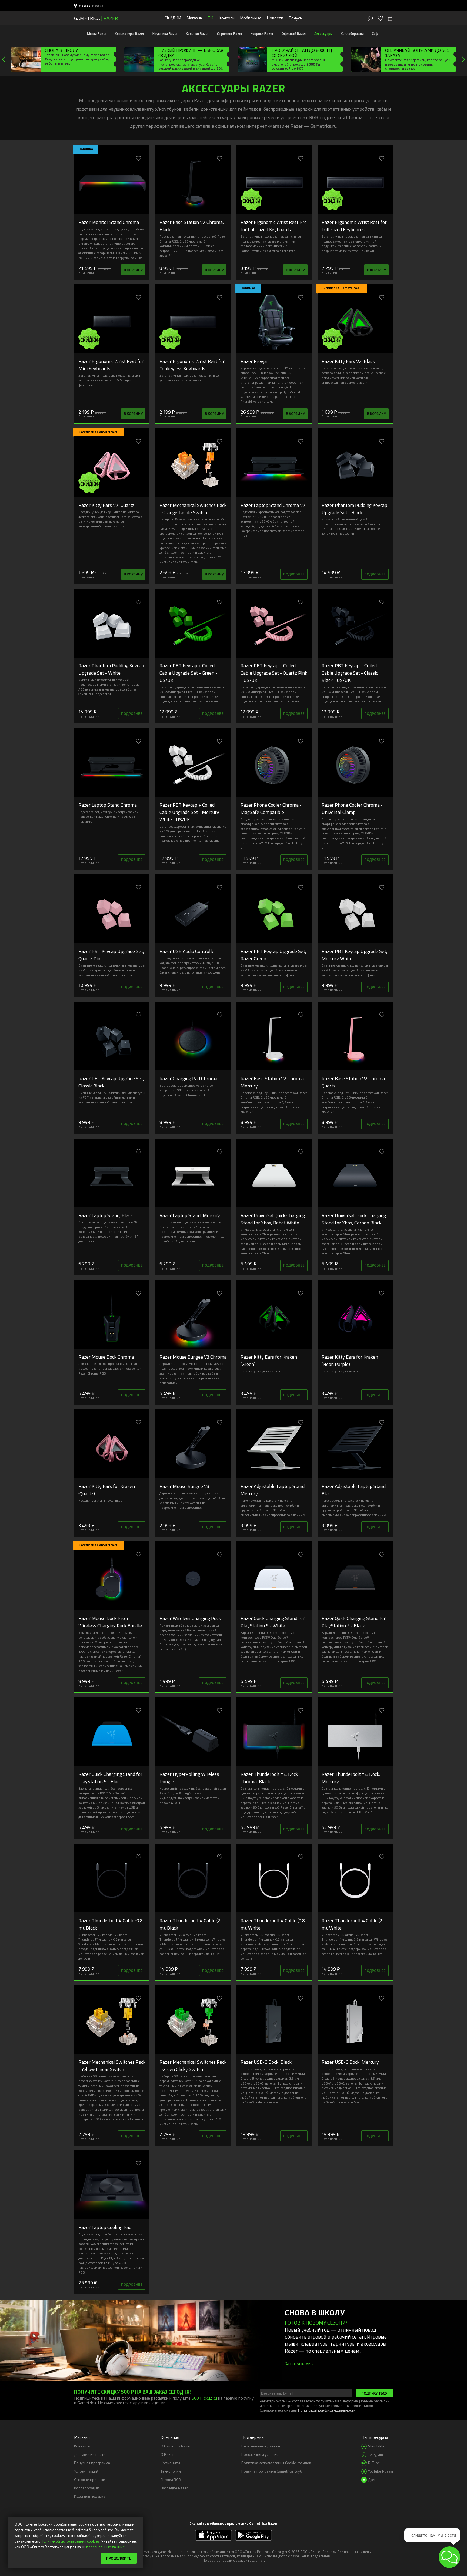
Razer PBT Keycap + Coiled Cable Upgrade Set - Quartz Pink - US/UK (274, 673)
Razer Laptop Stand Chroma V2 (273, 505)
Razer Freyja (254, 361)
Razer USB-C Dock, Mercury (350, 2062)
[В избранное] (139, 159)
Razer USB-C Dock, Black (266, 2062)
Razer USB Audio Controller (188, 951)
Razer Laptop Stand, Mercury (190, 1215)
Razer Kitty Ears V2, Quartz (106, 505)
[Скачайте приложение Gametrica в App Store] (214, 2535)
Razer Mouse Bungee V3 (184, 1486)
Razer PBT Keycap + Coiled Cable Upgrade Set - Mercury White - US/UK (189, 812)
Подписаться (374, 2393)
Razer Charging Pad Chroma (188, 1078)
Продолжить (119, 2558)
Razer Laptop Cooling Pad (105, 2227)
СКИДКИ (173, 18)
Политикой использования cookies (70, 2541)
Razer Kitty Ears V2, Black (348, 361)
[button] (449, 2557)
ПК (210, 18)
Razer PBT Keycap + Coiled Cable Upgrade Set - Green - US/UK (188, 673)
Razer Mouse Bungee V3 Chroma (193, 1357)
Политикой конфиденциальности (327, 2410)
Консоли (227, 18)
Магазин (194, 18)
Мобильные (251, 18)
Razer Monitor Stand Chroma (109, 222)
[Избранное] (380, 18)
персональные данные (106, 2547)
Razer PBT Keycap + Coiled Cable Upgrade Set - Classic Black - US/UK (350, 673)
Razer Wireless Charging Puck (190, 1618)
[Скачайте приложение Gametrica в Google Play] (253, 2535)
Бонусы (296, 18)
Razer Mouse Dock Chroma (106, 1357)
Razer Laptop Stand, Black (106, 1215)
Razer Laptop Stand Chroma (108, 805)
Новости (275, 18)
